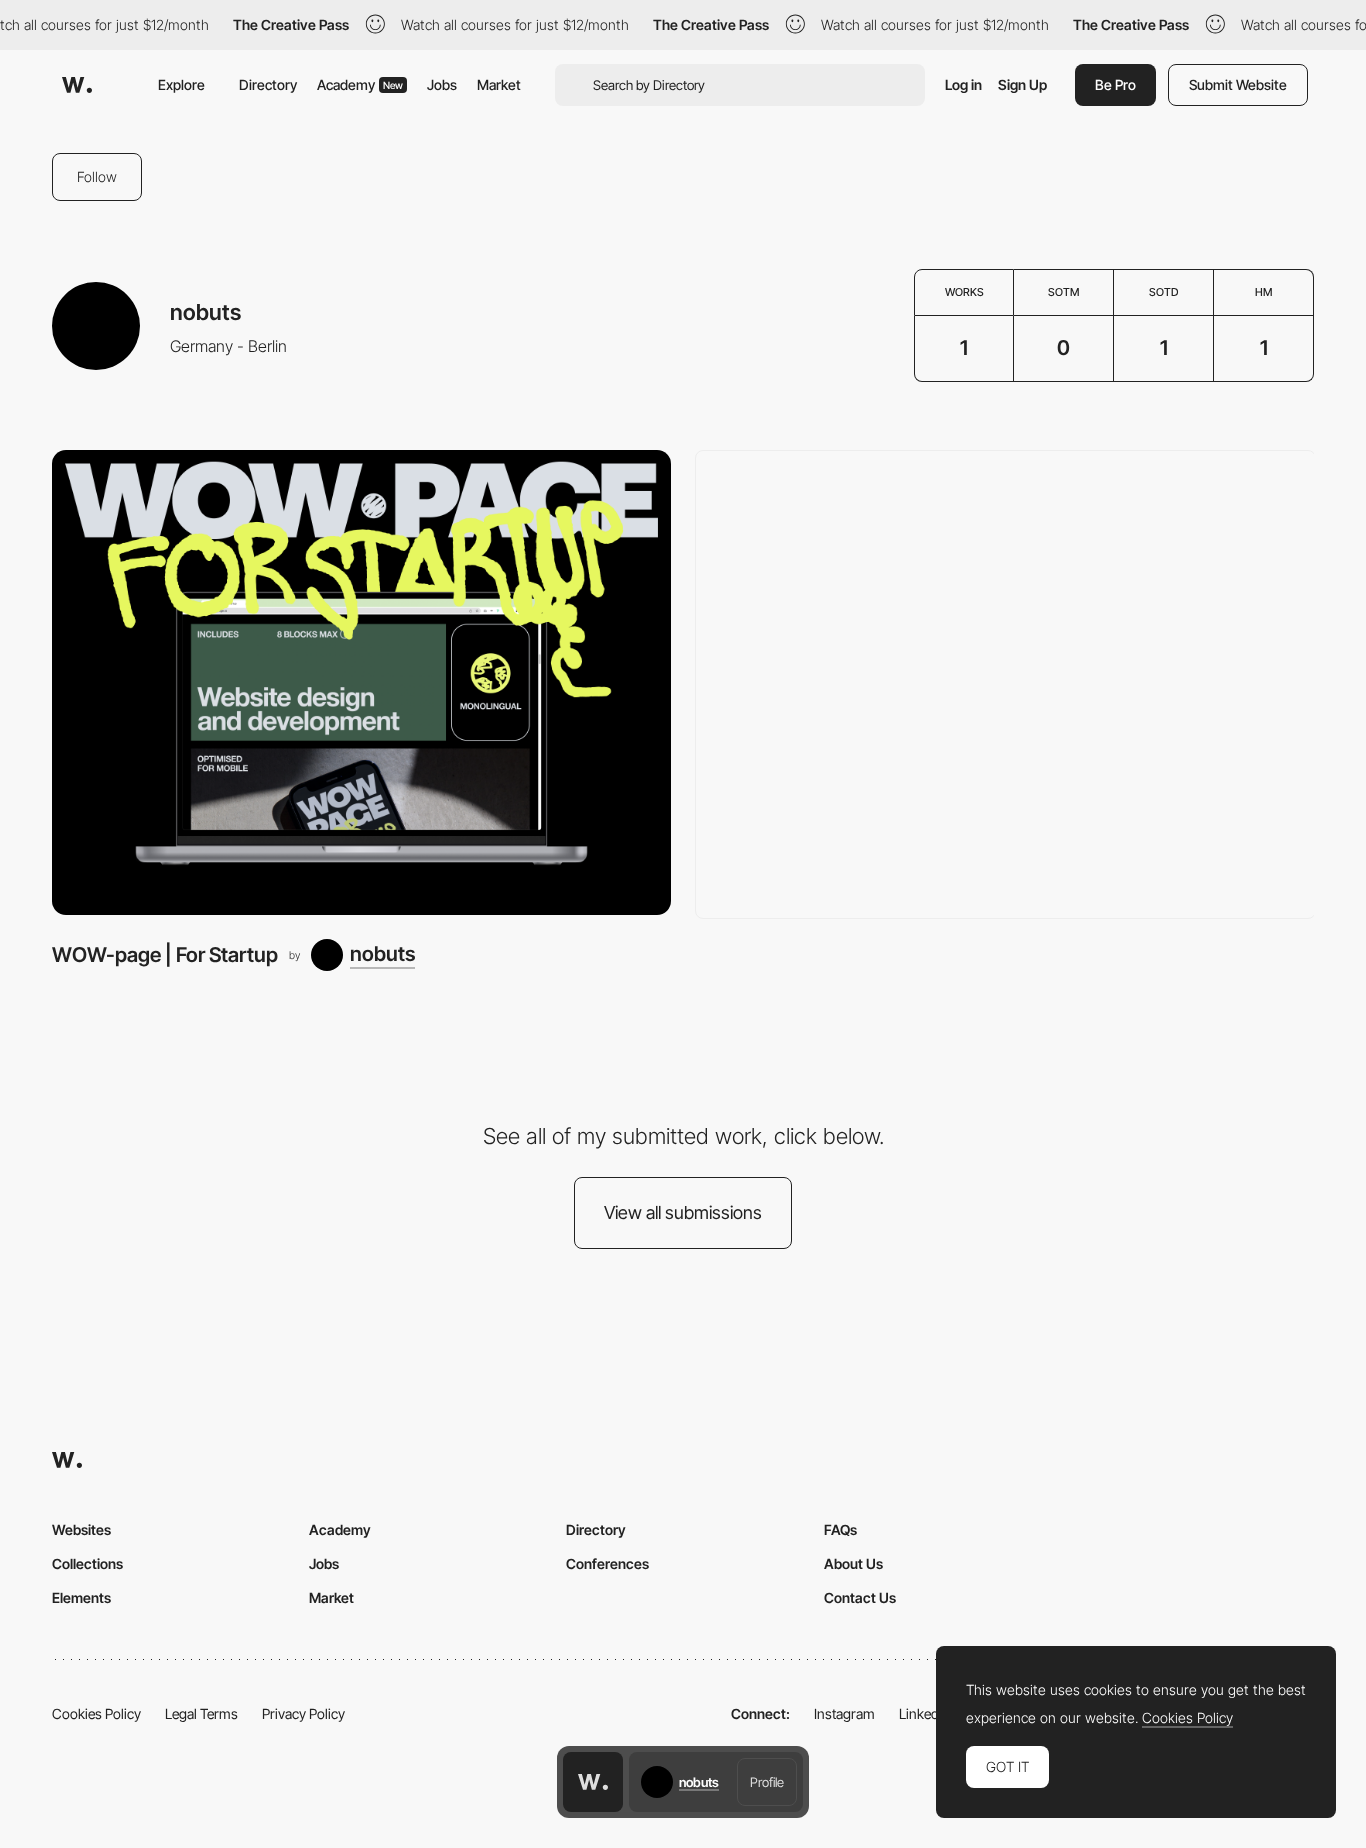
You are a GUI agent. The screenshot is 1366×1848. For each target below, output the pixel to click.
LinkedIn (924, 1713)
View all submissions (683, 1212)
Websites (81, 1529)
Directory (268, 84)
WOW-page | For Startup (165, 954)
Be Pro (1115, 84)
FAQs (840, 1529)
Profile (767, 1782)
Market (499, 84)
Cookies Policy (96, 1713)
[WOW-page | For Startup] (361, 682)
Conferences (607, 1563)
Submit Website (1238, 84)
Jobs (442, 84)
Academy (360, 84)
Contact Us (860, 1597)
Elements (81, 1597)
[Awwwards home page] (593, 1782)
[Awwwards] (77, 85)
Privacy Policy (303, 1713)
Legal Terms (201, 1713)
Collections (87, 1563)
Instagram (844, 1713)
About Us (853, 1563)
